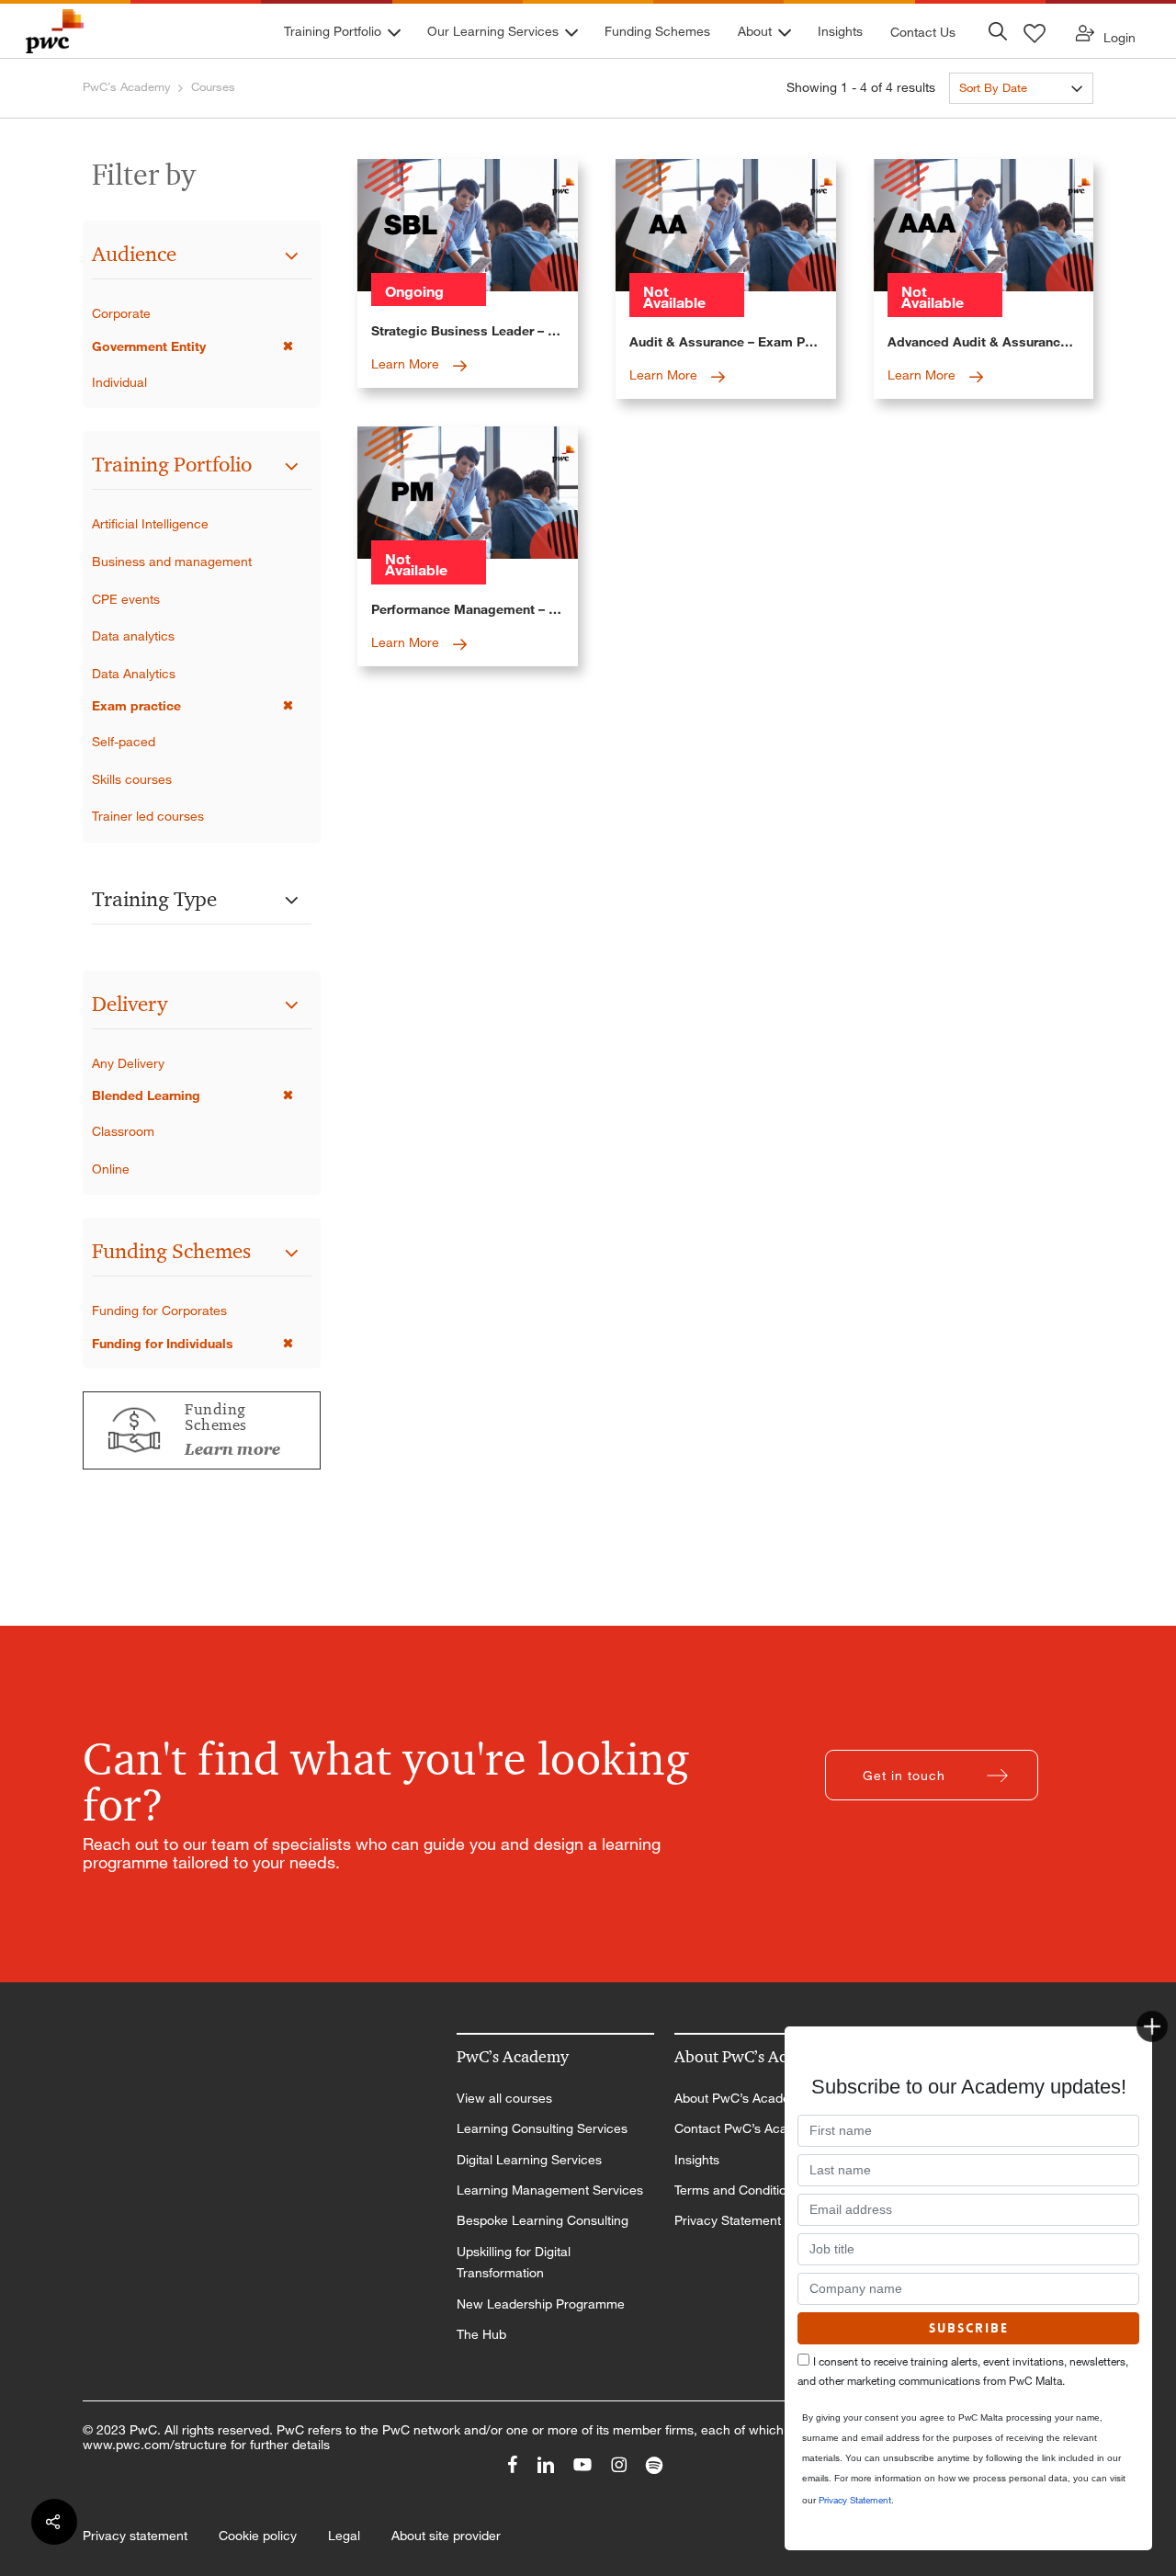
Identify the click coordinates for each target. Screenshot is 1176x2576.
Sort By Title (992, 121)
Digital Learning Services (529, 2160)
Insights (697, 2160)
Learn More (407, 363)
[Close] (1152, 2026)
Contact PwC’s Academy (747, 2128)
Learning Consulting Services (542, 2128)
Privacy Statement (728, 2220)
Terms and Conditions (737, 2190)
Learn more (232, 1449)
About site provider (446, 2536)
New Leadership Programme (541, 2304)
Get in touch (904, 1775)
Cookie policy (258, 2536)
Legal (344, 2536)
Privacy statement (135, 2536)
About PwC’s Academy (741, 2098)
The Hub (481, 2334)
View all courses (504, 2098)
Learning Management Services (550, 2190)
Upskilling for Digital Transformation (514, 2262)
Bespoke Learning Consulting (543, 2220)
